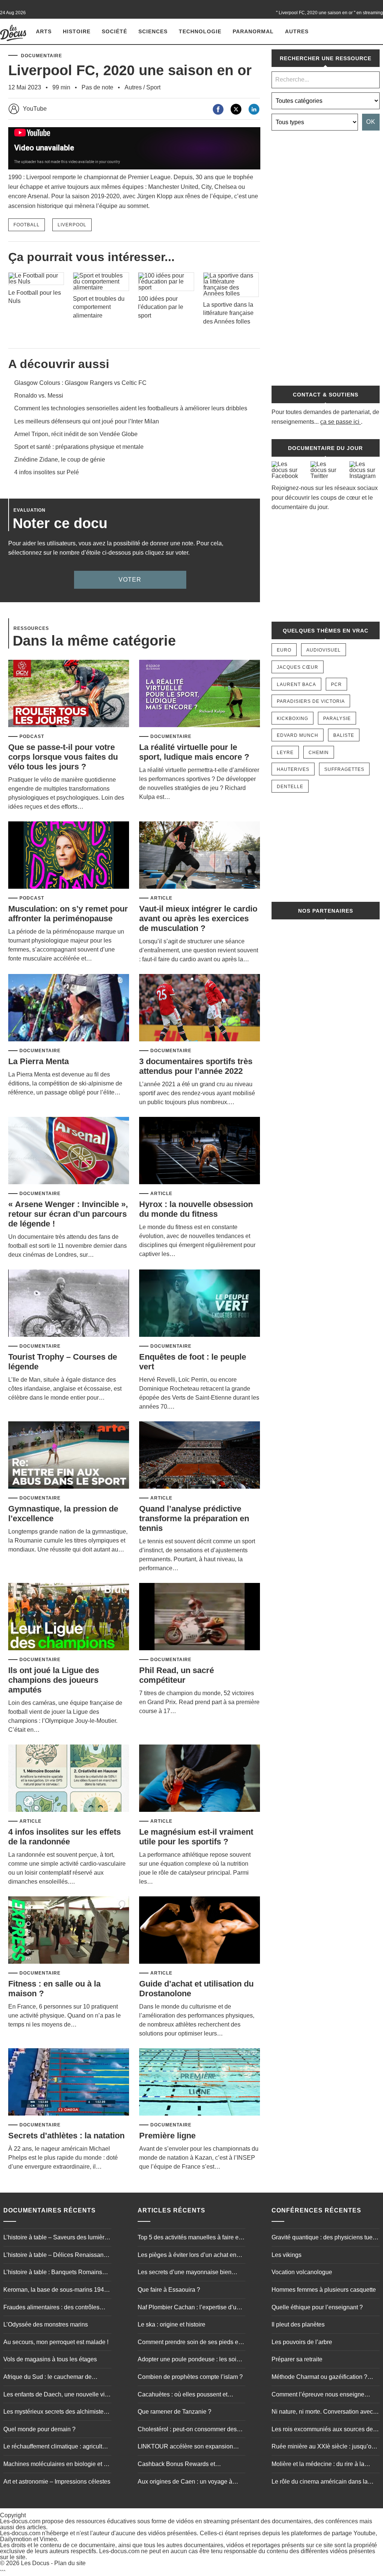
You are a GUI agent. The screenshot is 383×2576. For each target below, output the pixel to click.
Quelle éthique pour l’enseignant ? (317, 2307)
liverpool (72, 225)
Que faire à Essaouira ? (169, 2290)
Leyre (285, 753)
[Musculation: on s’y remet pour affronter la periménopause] (69, 856)
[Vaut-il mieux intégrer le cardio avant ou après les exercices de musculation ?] (200, 856)
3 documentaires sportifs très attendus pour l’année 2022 (196, 1066)
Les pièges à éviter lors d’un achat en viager (187, 2256)
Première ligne (167, 2136)
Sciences (153, 31)
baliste (344, 735)
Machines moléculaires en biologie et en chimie (57, 2465)
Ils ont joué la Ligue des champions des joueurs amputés (54, 1680)
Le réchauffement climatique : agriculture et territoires (57, 2447)
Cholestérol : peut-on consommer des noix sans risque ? (187, 2430)
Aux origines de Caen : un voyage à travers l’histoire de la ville (185, 2482)
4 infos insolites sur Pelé (47, 472)
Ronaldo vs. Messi (39, 396)
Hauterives (293, 769)
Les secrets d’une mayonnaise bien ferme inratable (185, 2273)
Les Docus (35, 2563)
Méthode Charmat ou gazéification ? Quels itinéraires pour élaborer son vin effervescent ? (322, 2378)
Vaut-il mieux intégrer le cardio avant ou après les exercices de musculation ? (198, 918)
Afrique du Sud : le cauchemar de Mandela (48, 2378)
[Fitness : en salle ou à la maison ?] (69, 1931)
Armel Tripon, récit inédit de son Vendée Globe (76, 434)
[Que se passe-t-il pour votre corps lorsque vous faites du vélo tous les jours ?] (69, 694)
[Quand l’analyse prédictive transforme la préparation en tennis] (200, 1456)
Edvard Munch (298, 735)
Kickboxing (292, 719)
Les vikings (287, 2255)
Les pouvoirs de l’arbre (302, 2342)
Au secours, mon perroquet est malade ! (56, 2342)
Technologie (200, 31)
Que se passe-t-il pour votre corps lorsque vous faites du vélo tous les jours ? (63, 757)
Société (114, 31)
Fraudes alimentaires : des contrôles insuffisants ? (51, 2308)
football (27, 225)
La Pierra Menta (39, 1061)
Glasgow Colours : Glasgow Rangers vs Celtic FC (80, 383)
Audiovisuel (324, 650)
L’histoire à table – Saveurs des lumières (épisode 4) (57, 2238)
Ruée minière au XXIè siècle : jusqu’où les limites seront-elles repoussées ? (323, 2447)
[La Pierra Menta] (69, 1008)
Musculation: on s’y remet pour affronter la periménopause (68, 914)
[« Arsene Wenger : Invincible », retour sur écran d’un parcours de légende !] (69, 1151)
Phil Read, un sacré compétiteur (177, 1675)
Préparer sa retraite (297, 2359)
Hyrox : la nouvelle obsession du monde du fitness (196, 1209)
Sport (153, 87)
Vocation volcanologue (302, 2272)
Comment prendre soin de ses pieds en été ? (190, 2343)
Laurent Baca (296, 684)
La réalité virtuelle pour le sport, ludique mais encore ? (194, 752)
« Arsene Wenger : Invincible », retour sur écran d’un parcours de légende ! (68, 1214)
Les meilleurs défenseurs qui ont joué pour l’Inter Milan (87, 421)
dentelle (290, 787)
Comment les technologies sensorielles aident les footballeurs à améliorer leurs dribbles (131, 408)
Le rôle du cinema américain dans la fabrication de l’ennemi (320, 2482)
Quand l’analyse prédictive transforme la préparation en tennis (194, 1518)
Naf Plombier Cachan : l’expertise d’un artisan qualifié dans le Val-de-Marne (189, 2308)
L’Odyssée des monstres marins (46, 2324)
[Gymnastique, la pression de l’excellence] (69, 1456)
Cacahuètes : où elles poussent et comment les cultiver (183, 2395)
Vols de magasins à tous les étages (50, 2359)
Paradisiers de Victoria (311, 701)
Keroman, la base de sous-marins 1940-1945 (56, 2291)
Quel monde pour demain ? (39, 2429)
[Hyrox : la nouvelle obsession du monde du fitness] (200, 1151)
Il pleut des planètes (298, 2324)
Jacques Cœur (298, 667)
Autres (297, 31)
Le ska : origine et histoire (171, 2324)
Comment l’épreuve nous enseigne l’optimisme (318, 2395)
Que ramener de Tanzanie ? (174, 2412)
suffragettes (344, 769)
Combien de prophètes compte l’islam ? (190, 2377)
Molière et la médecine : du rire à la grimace (318, 2465)
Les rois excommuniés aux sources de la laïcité (325, 2430)
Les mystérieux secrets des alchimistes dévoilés (55, 2413)
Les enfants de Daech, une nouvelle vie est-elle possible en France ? (56, 2395)
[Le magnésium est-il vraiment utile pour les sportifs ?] (200, 1779)
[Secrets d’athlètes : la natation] (69, 2082)
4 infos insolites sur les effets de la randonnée (65, 1837)
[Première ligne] (200, 2082)
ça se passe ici (340, 422)
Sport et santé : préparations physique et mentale (79, 447)
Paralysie (337, 719)
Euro (284, 650)
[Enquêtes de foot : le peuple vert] (200, 1304)
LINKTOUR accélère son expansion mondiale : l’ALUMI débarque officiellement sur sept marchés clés (185, 2447)
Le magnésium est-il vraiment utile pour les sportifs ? (196, 1837)
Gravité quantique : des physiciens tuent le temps (324, 2238)
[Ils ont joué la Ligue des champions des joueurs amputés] (69, 1617)
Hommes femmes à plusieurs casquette (324, 2290)
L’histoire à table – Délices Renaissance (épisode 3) (57, 2256)
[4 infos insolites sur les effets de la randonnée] (69, 1779)
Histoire (77, 31)
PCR (336, 684)
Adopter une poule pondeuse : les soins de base (190, 2360)
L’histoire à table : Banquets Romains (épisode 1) (53, 2273)
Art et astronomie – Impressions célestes (57, 2482)
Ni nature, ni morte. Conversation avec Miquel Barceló (322, 2413)
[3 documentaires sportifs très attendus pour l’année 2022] (200, 1008)
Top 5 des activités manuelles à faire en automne (190, 2238)
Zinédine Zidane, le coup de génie (60, 460)
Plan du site (70, 2563)
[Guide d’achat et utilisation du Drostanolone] (200, 1931)
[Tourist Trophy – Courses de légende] (69, 1304)
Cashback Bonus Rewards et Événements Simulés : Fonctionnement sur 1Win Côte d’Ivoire (190, 2465)
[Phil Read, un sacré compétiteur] (200, 1617)
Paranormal (253, 31)
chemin (319, 753)
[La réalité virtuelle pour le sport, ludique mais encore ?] (200, 694)
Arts (44, 31)
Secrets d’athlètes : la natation (66, 2136)
